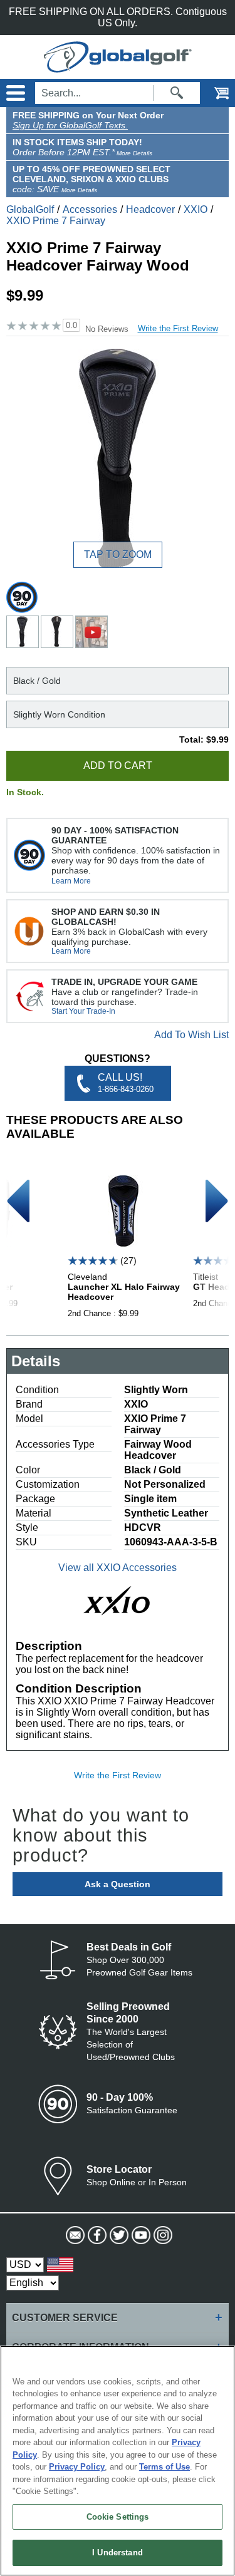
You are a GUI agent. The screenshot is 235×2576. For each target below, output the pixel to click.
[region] (118, 2461)
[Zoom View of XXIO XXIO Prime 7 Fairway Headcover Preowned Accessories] (118, 458)
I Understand (118, 2553)
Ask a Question (118, 1884)
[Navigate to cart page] (213, 93)
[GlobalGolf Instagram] (161, 2235)
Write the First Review (178, 328)
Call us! (126, 1083)
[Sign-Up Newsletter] (74, 2235)
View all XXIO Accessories (118, 1568)
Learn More (71, 881)
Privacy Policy (77, 2467)
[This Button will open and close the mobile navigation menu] (14, 93)
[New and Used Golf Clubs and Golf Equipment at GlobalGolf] (118, 67)
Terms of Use (164, 2467)
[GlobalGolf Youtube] (139, 2235)
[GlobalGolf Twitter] (118, 2235)
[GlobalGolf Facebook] (96, 2235)
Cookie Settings (118, 2517)
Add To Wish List (191, 1035)
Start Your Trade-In (83, 1011)
